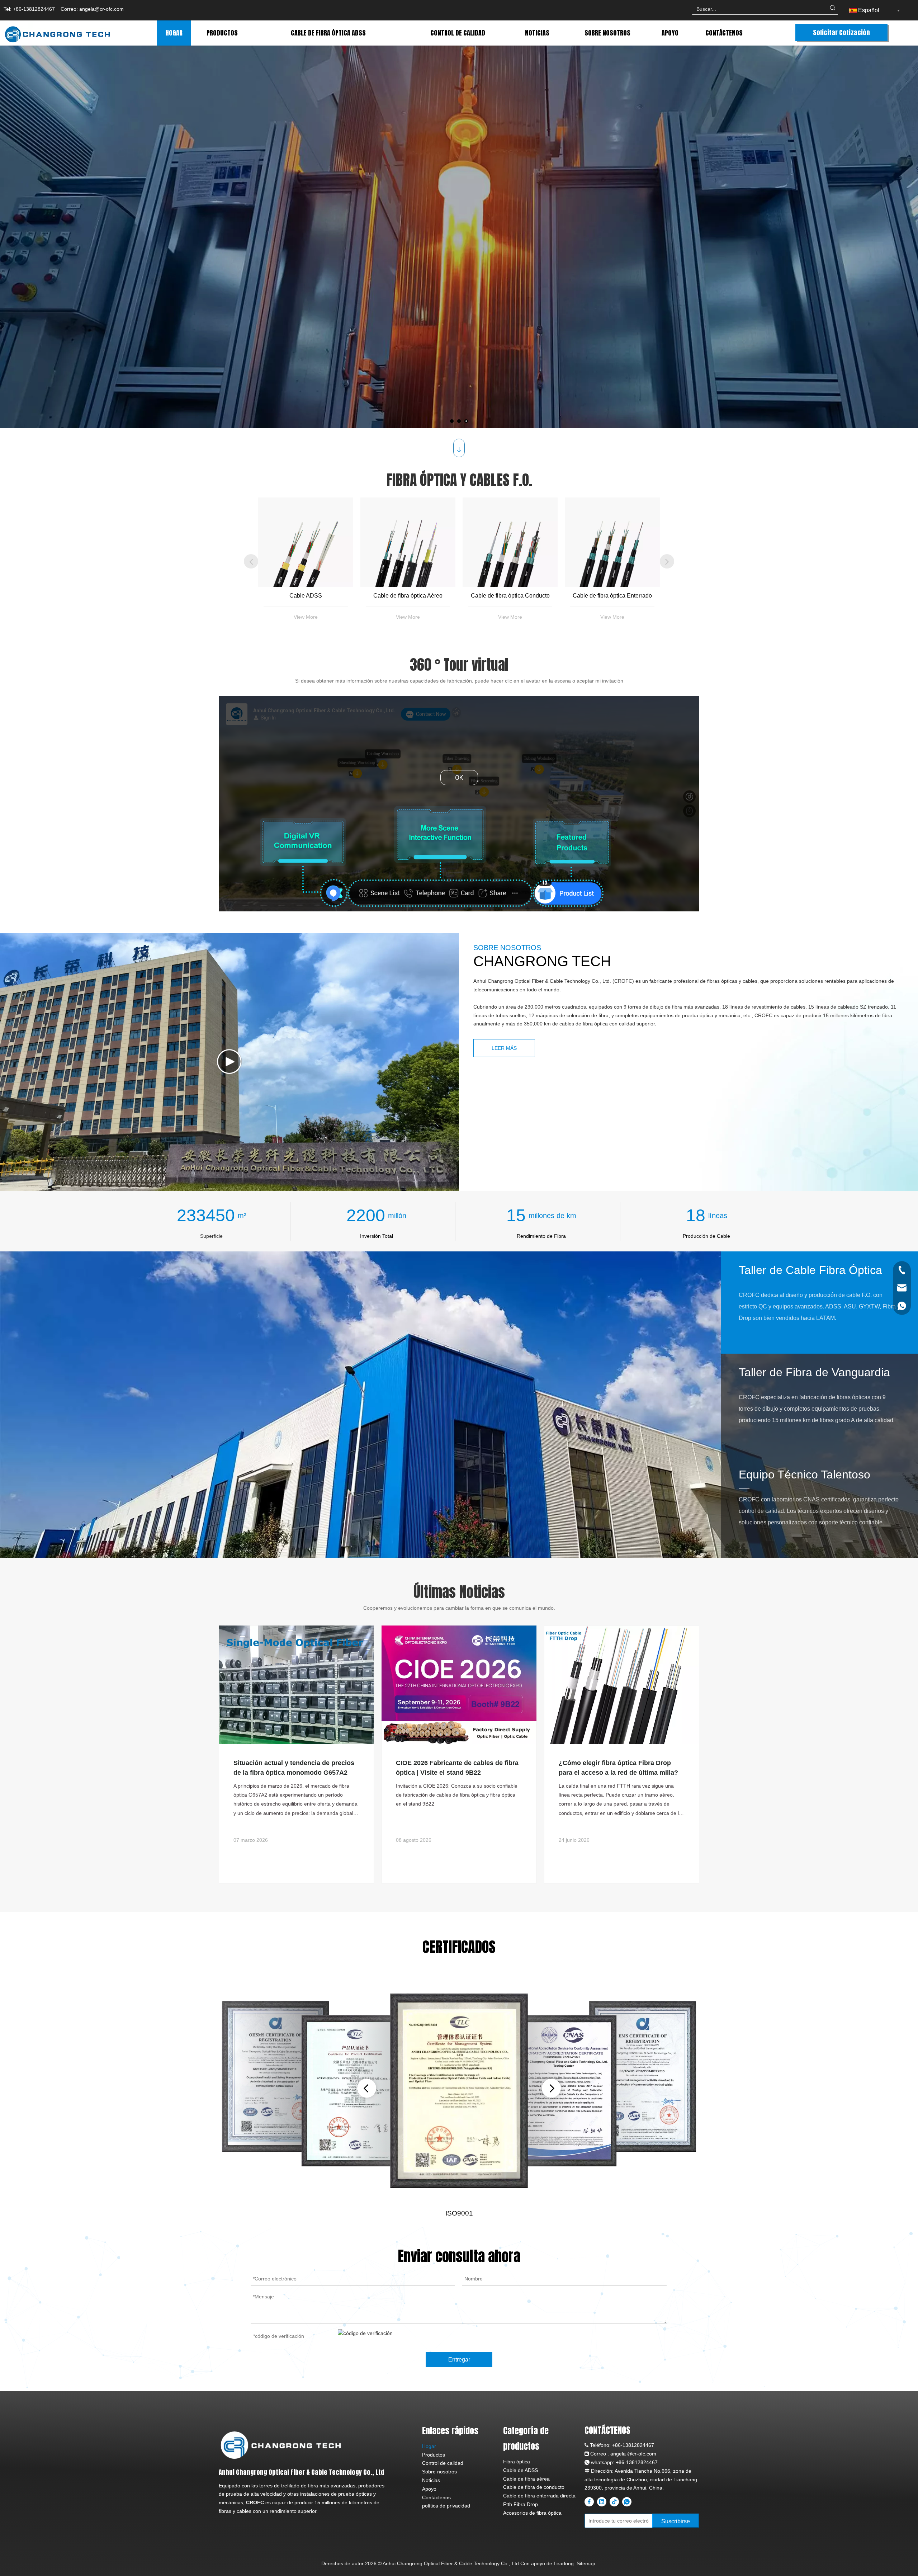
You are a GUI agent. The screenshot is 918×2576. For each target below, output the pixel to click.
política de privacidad (446, 2506)
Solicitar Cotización (841, 32)
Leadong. (564, 2563)
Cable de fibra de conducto (534, 2487)
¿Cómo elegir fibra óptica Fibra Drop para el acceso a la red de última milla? (618, 1768)
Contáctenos (436, 2497)
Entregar (459, 2360)
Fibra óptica (517, 2462)
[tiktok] (614, 2502)
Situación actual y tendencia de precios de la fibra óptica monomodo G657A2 (294, 1768)
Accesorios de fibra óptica (532, 2513)
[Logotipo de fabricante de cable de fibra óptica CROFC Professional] (281, 2445)
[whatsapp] (627, 2502)
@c (631, 2454)
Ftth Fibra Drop (520, 2504)
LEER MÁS (158, 275)
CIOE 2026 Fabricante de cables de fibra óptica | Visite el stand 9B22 (457, 1768)
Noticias (431, 2480)
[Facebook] (589, 2502)
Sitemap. (587, 2563)
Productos (434, 2455)
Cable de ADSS (520, 2470)
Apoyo (429, 2489)
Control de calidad (443, 2463)
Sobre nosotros (439, 2472)
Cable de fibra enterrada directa (539, 2496)
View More (306, 617)
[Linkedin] (602, 2502)
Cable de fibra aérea (526, 2479)
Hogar (429, 2446)
